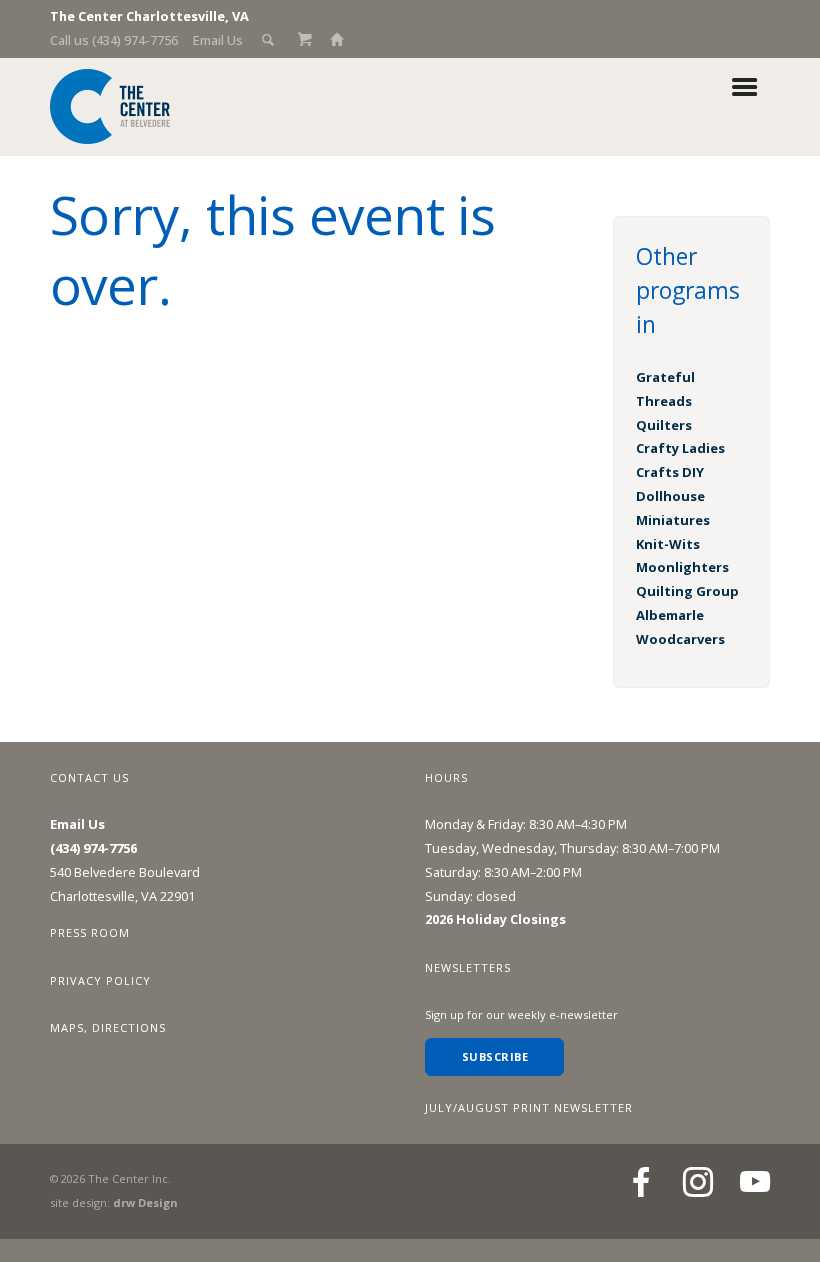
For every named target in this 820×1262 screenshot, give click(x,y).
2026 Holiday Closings (495, 919)
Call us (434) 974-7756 (114, 40)
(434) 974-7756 (93, 848)
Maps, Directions (108, 1027)
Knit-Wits (668, 544)
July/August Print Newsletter (529, 1107)
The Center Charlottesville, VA (149, 16)
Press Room (90, 932)
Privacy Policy (100, 980)
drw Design (145, 1202)
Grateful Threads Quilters (665, 401)
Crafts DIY (670, 472)
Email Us (218, 40)
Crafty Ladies (680, 448)
